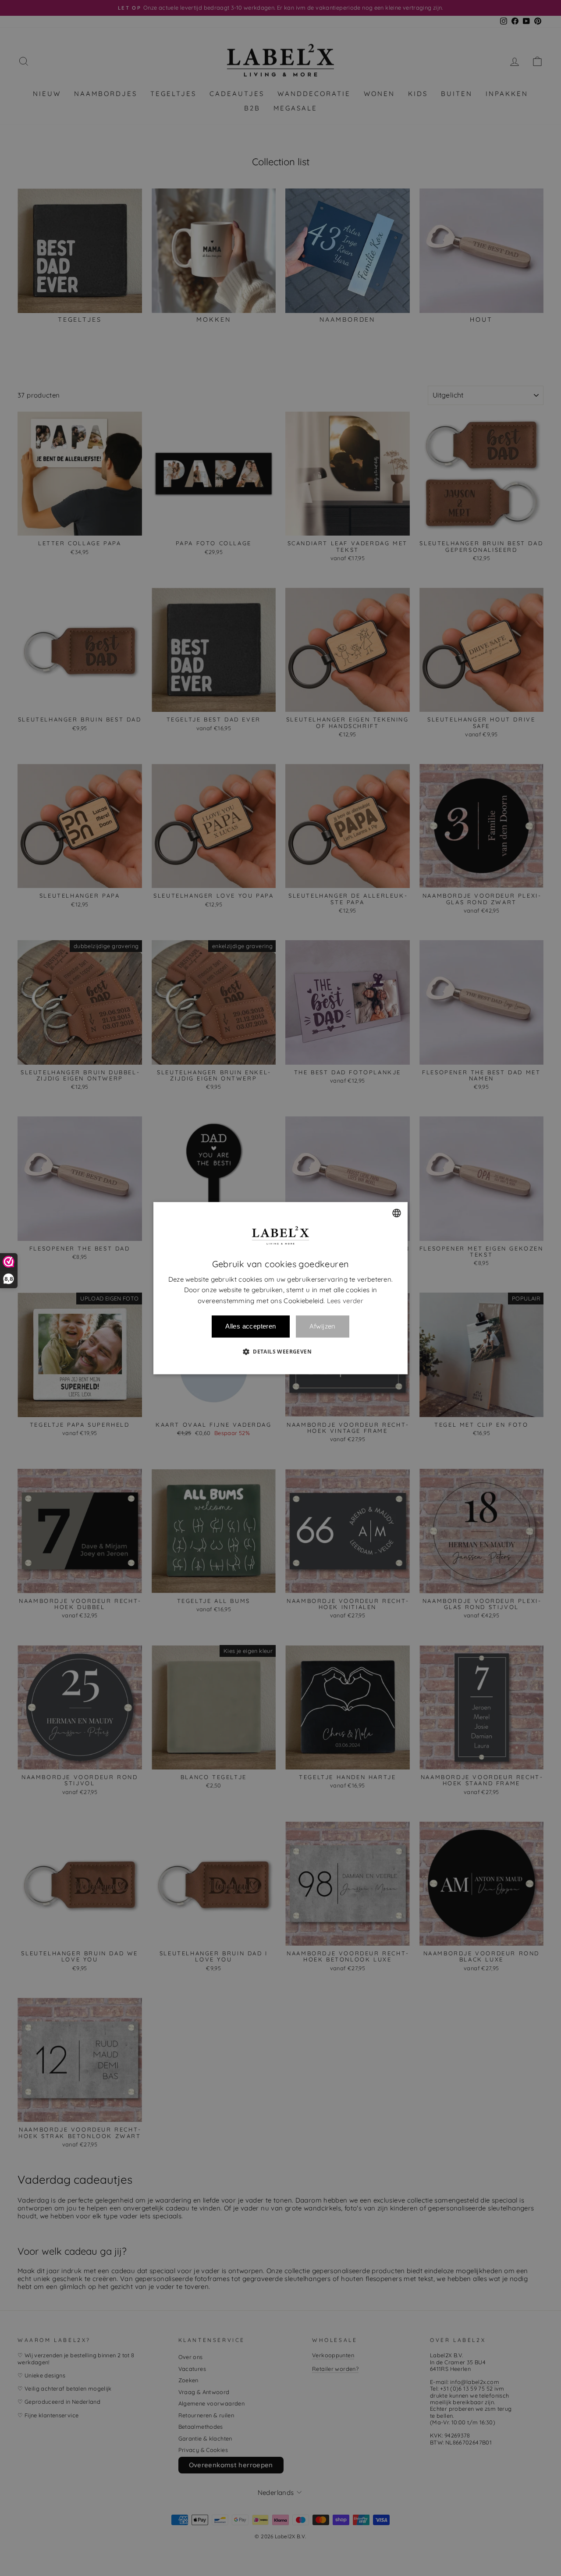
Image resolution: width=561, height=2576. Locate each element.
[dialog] (280, 1288)
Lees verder (345, 1301)
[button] (280, 1351)
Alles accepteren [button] (250, 1326)
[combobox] (397, 1213)
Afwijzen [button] (323, 1327)
